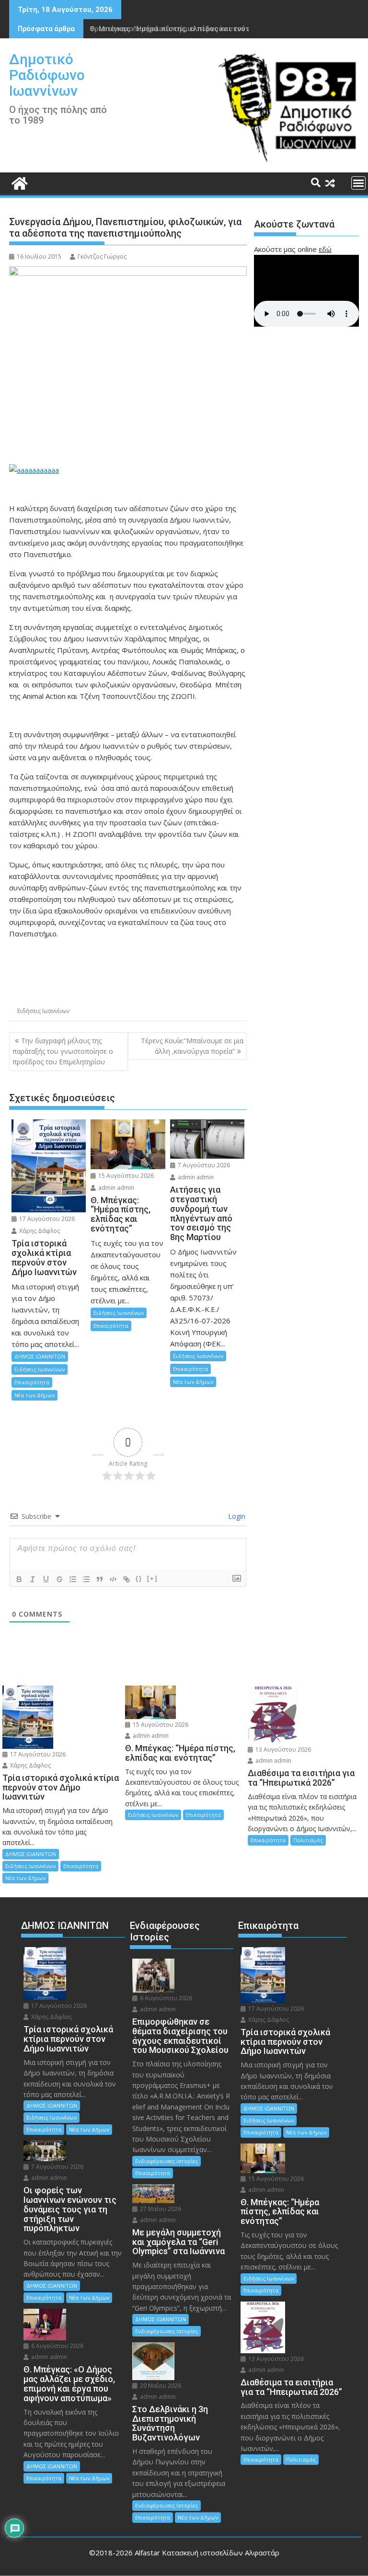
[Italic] (33, 1579)
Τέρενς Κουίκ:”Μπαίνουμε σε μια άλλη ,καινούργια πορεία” (192, 1046)
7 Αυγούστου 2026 (203, 1165)
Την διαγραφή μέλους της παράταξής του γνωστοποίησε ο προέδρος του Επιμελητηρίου (63, 1051)
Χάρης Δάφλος (39, 1231)
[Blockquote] (100, 1579)
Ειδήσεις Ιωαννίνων (43, 1011)
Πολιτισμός (308, 1840)
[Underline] (46, 1579)
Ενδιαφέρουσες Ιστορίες (167, 2161)
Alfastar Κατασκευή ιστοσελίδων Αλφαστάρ (207, 2553)
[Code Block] (113, 1579)
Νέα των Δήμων (34, 1395)
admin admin (115, 1188)
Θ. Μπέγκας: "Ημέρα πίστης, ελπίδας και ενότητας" (179, 28)
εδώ (325, 249)
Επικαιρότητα (32, 1382)
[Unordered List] (86, 1579)
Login (236, 1516)
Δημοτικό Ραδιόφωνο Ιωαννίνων (47, 75)
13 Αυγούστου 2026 (282, 1750)
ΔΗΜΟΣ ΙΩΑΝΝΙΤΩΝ (40, 1356)
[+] (152, 1579)
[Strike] (59, 1579)
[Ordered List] (73, 1579)
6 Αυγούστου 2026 (57, 2346)
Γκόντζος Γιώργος (102, 256)
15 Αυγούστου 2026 (125, 1176)
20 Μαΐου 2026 (160, 2386)
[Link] (126, 1579)
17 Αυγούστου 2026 (46, 1219)
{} (139, 1579)
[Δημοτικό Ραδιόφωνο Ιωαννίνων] (18, 182)
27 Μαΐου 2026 (160, 2209)
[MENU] (358, 183)
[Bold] (19, 1579)
